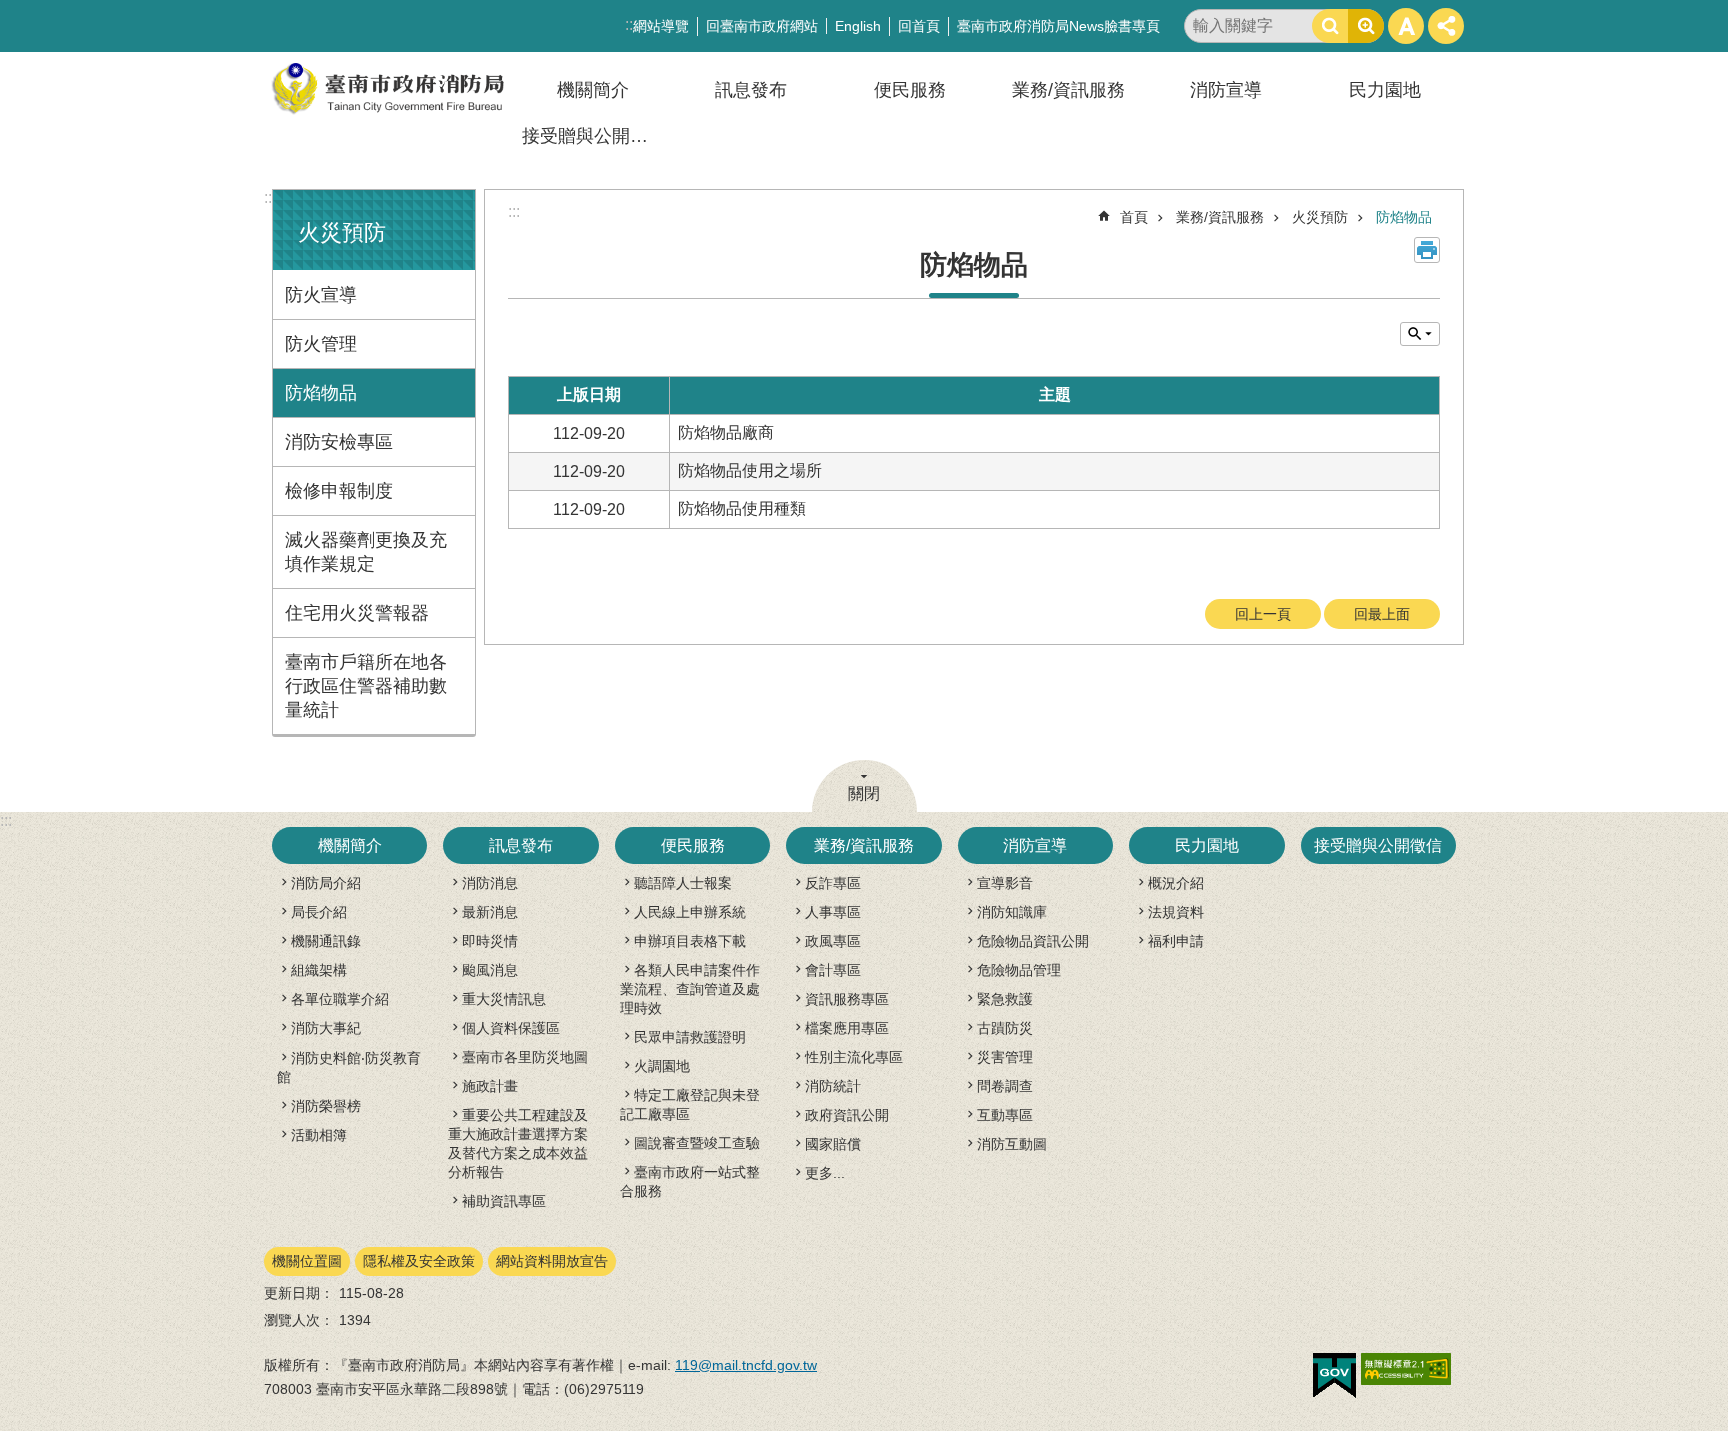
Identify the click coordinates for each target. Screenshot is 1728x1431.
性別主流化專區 (854, 1057)
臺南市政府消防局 (389, 88)
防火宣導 (321, 295)
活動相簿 (319, 1135)
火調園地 (662, 1066)
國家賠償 (833, 1144)
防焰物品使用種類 (742, 508)
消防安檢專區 (339, 442)
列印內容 (1427, 250)
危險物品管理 (1019, 970)
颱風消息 (490, 970)
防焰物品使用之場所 (750, 470)
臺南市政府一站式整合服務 (690, 1181)
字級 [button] (1406, 26)
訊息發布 (751, 90)
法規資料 (1176, 912)
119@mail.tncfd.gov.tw (746, 1365)
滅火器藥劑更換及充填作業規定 (366, 552)
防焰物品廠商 (726, 432)
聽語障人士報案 (683, 883)
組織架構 (319, 970)
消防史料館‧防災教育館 (349, 1067)
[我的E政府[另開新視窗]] (1334, 1376)
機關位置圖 (307, 1261)
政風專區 (833, 941)
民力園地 (1385, 90)
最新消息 (490, 912)
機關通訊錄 (326, 941)
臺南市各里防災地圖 (525, 1057)
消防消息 (490, 883)
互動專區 (1005, 1115)
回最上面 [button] (1382, 614)
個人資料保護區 (511, 1028)
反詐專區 (833, 883)
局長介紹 (319, 912)
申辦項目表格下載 (690, 941)
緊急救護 (1005, 999)
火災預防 (1320, 217)
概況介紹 (1176, 883)
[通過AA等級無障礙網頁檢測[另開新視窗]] (1406, 1369)
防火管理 (321, 344)
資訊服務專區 (847, 999)
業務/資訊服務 (1068, 90)
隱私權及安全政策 (419, 1261)
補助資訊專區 (504, 1201)
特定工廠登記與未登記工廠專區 (690, 1104)
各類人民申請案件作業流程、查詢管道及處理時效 (690, 989)
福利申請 (1176, 941)
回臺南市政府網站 (762, 26)
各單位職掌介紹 (340, 999)
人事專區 (833, 912)
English (858, 26)
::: (270, 197)
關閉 (864, 793)
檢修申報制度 (339, 491)
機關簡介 (593, 90)
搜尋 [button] (1330, 26)
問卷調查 (1005, 1086)
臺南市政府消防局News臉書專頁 (1058, 26)
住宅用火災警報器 (357, 613)
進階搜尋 (1366, 26)
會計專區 (833, 970)
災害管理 (1005, 1057)
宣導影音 (1005, 883)
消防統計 (833, 1086)
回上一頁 (1263, 614)
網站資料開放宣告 (552, 1261)
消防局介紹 (326, 883)
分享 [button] (1446, 26)
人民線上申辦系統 (690, 912)
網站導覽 (661, 26)
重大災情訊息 (504, 999)
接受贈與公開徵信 (594, 136)
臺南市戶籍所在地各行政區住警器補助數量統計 (366, 686)
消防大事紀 (326, 1028)
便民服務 (910, 90)
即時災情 (490, 941)
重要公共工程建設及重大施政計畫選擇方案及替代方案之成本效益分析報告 (518, 1143)
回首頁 (919, 26)
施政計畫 (490, 1086)
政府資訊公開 (847, 1115)
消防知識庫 (1012, 912)
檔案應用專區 (847, 1028)
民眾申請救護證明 (690, 1037)
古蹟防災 (1005, 1028)
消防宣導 (1226, 90)
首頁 (1134, 217)
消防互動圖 (1012, 1144)
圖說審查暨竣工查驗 (697, 1143)
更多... (825, 1173)
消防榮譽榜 (326, 1106)
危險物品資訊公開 (1033, 941)
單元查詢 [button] (1420, 334)
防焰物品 (321, 393)
